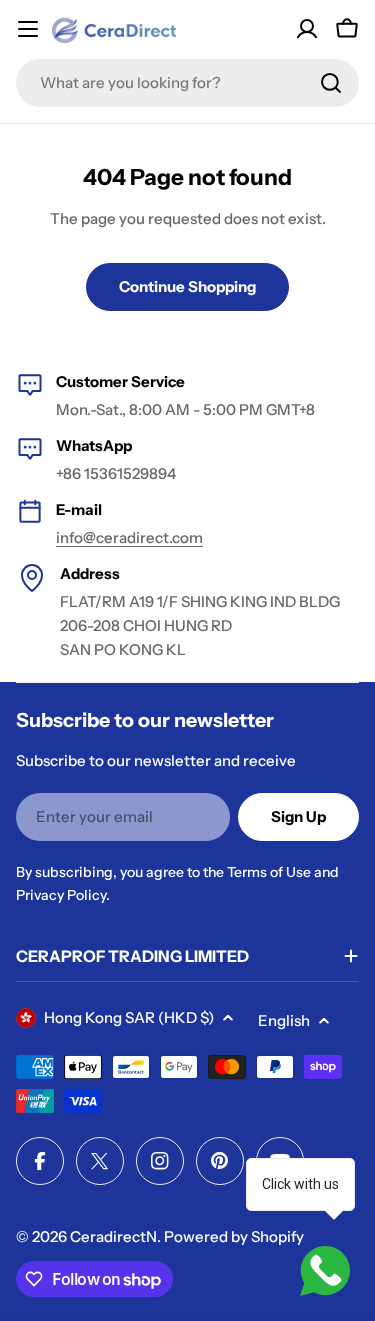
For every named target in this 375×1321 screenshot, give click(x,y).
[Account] (307, 29)
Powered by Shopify (234, 1236)
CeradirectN (113, 1236)
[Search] (331, 83)
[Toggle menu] (28, 29)
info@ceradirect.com (129, 537)
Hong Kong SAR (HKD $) (129, 1017)
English (284, 1020)
